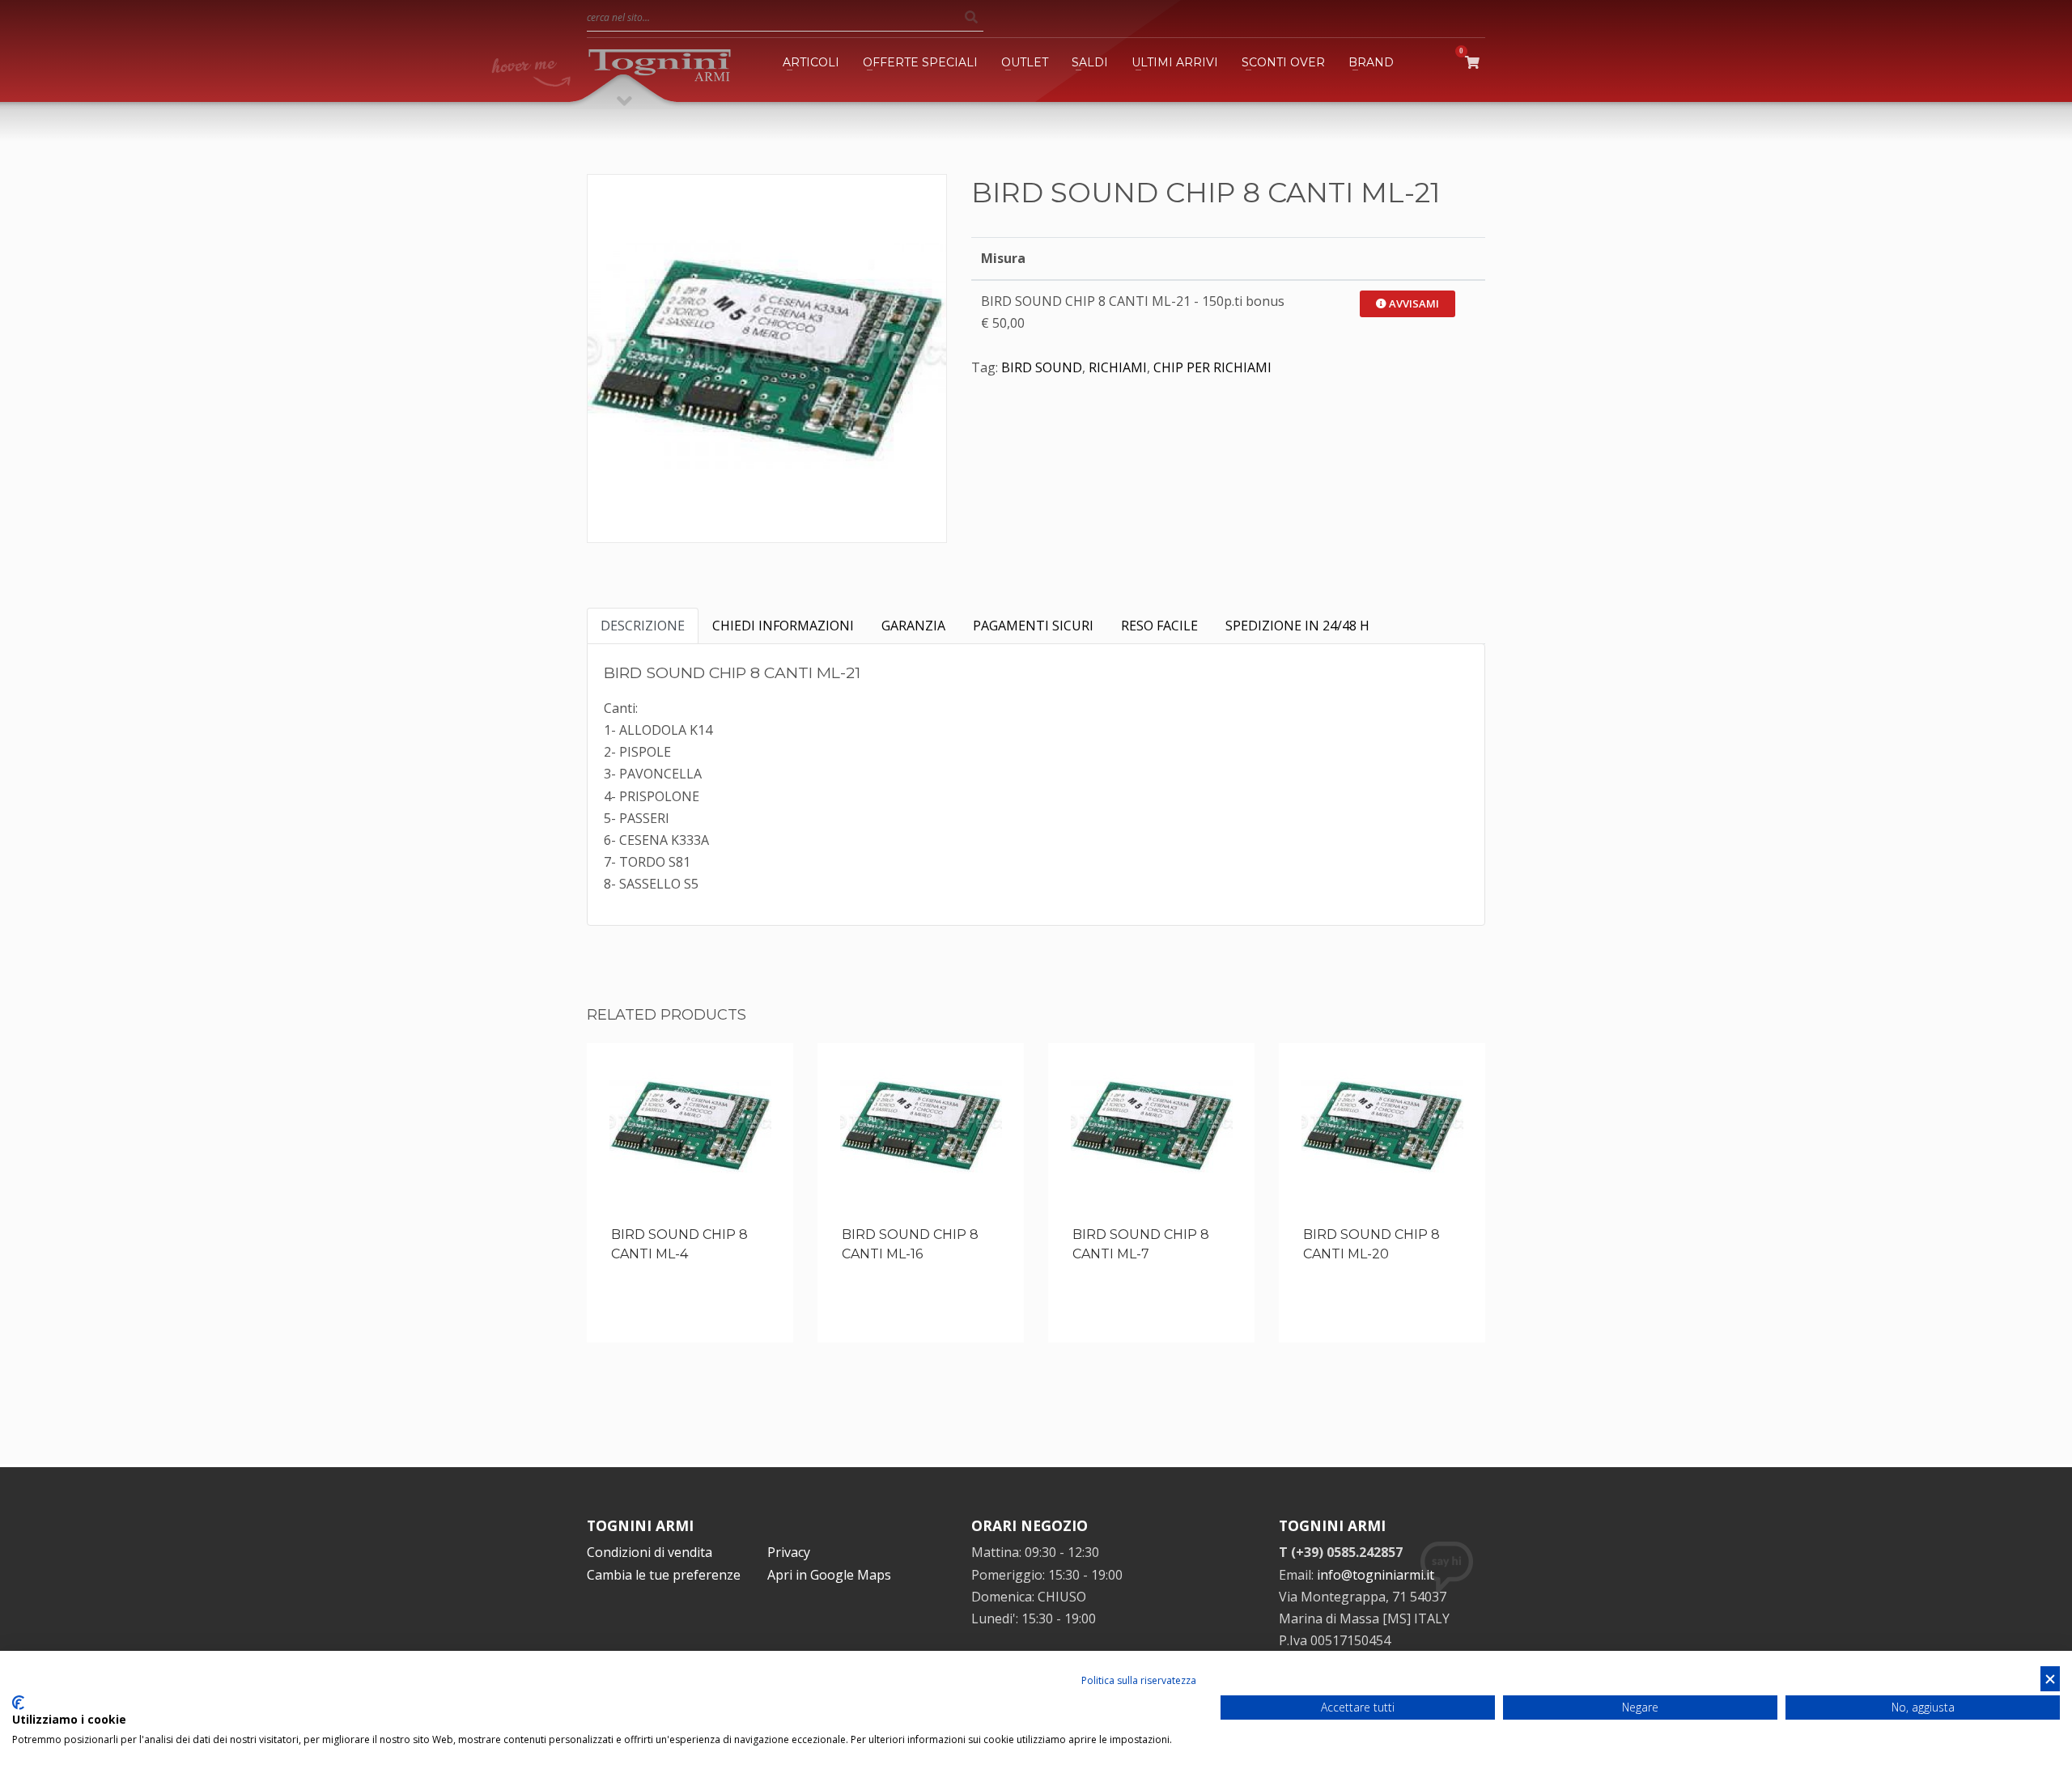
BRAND (1371, 62)
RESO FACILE (1159, 626)
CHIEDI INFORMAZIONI (783, 626)
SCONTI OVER (1283, 62)
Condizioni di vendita (650, 1552)
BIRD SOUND (1042, 367)
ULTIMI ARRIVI (1175, 62)
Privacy (789, 1552)
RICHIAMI (1118, 367)
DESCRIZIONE (643, 626)
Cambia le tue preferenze (664, 1575)
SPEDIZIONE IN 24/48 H (1297, 626)
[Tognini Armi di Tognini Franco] (660, 62)
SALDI (1090, 62)
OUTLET (1025, 62)
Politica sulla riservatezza (1139, 1680)
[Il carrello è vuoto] (1475, 62)
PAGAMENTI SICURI (1033, 626)
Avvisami (1413, 303)
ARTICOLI (811, 62)
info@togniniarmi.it (1376, 1575)
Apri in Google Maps (829, 1575)
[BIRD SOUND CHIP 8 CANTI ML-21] (767, 354)
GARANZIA (913, 626)
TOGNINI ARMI (640, 1525)
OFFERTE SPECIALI (920, 62)
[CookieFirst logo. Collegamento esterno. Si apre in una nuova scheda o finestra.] (18, 1703)
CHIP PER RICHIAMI (1212, 367)
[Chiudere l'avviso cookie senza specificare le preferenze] (2050, 1679)
